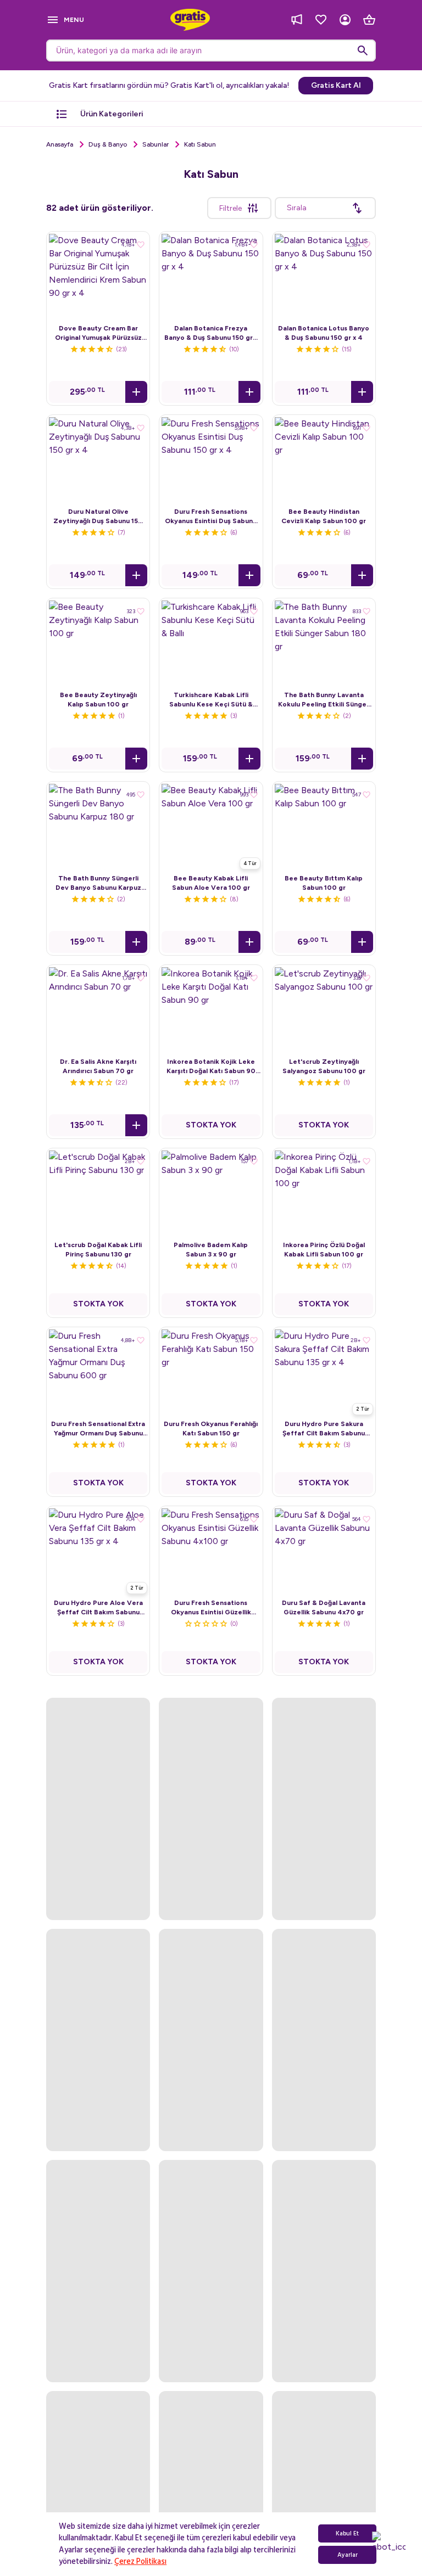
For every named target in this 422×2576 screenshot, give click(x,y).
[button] (136, 392)
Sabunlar (156, 144)
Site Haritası (211, 2429)
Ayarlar (348, 2555)
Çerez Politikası (140, 2561)
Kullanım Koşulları (211, 2367)
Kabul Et (347, 2533)
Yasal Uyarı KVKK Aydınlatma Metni (211, 2409)
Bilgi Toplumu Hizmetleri (211, 2388)
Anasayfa (60, 144)
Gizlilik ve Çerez (211, 2346)
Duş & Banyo (108, 144)
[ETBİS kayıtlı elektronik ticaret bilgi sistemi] (211, 2494)
